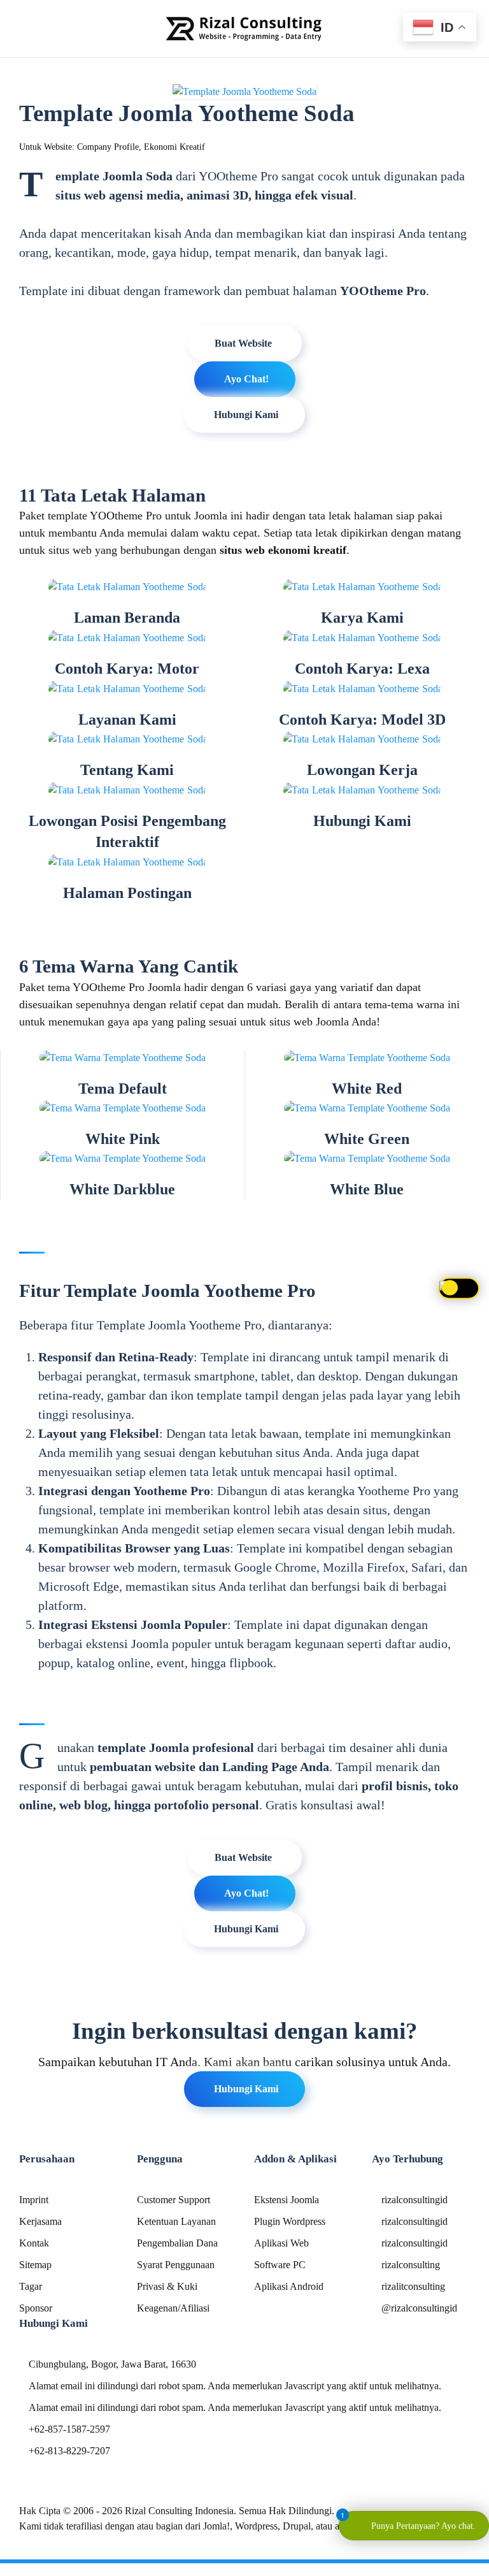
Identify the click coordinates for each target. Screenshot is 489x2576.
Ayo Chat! (246, 379)
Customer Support (174, 2200)
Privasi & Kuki (167, 2286)
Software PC (280, 2265)
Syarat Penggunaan (176, 2265)
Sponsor (36, 2308)
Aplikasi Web (281, 2243)
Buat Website (243, 343)
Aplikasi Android (289, 2286)
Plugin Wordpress (290, 2221)
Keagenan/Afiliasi (173, 2308)
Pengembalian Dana (177, 2243)
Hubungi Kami (246, 415)
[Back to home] (244, 29)
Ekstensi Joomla (287, 2200)
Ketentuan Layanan (176, 2221)
